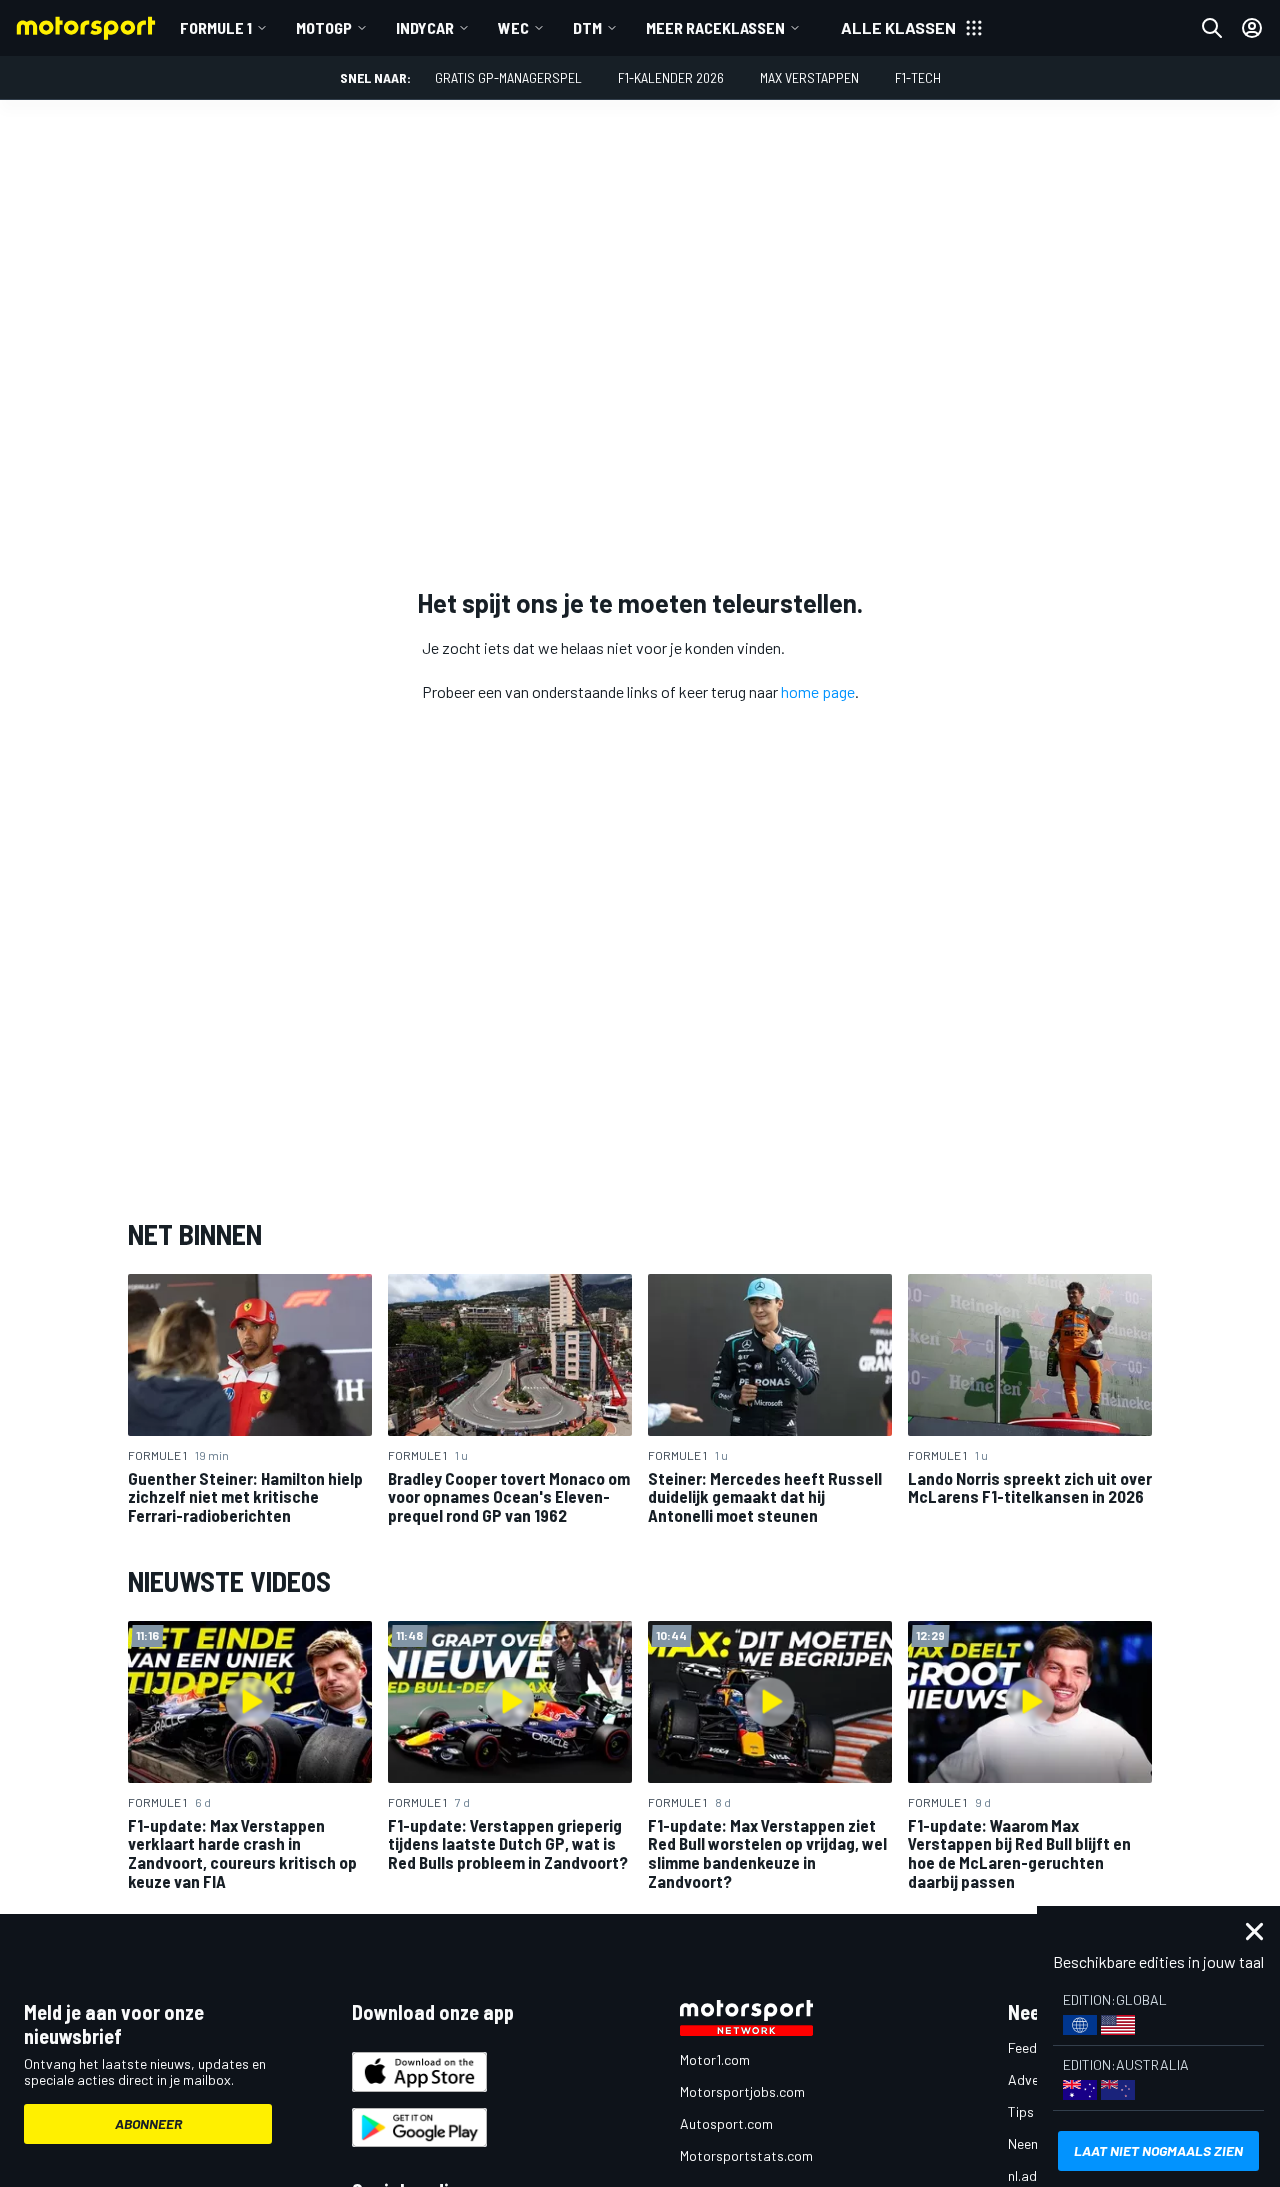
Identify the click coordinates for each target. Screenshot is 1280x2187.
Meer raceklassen (715, 27)
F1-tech (918, 77)
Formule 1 (216, 27)
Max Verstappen (809, 77)
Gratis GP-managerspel (508, 77)
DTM (587, 27)
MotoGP (324, 27)
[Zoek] (1212, 28)
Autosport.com (726, 2123)
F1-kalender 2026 (671, 77)
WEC (513, 27)
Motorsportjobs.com (742, 2091)
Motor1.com (715, 2059)
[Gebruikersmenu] (1252, 28)
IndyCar (425, 27)
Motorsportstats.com (746, 2155)
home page (818, 691)
